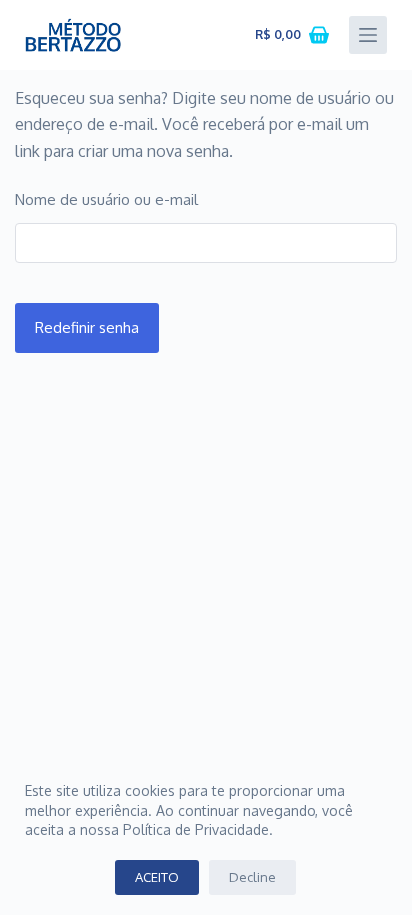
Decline (252, 877)
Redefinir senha (87, 327)
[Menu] (368, 35)
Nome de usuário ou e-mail (106, 199)
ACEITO (157, 877)
